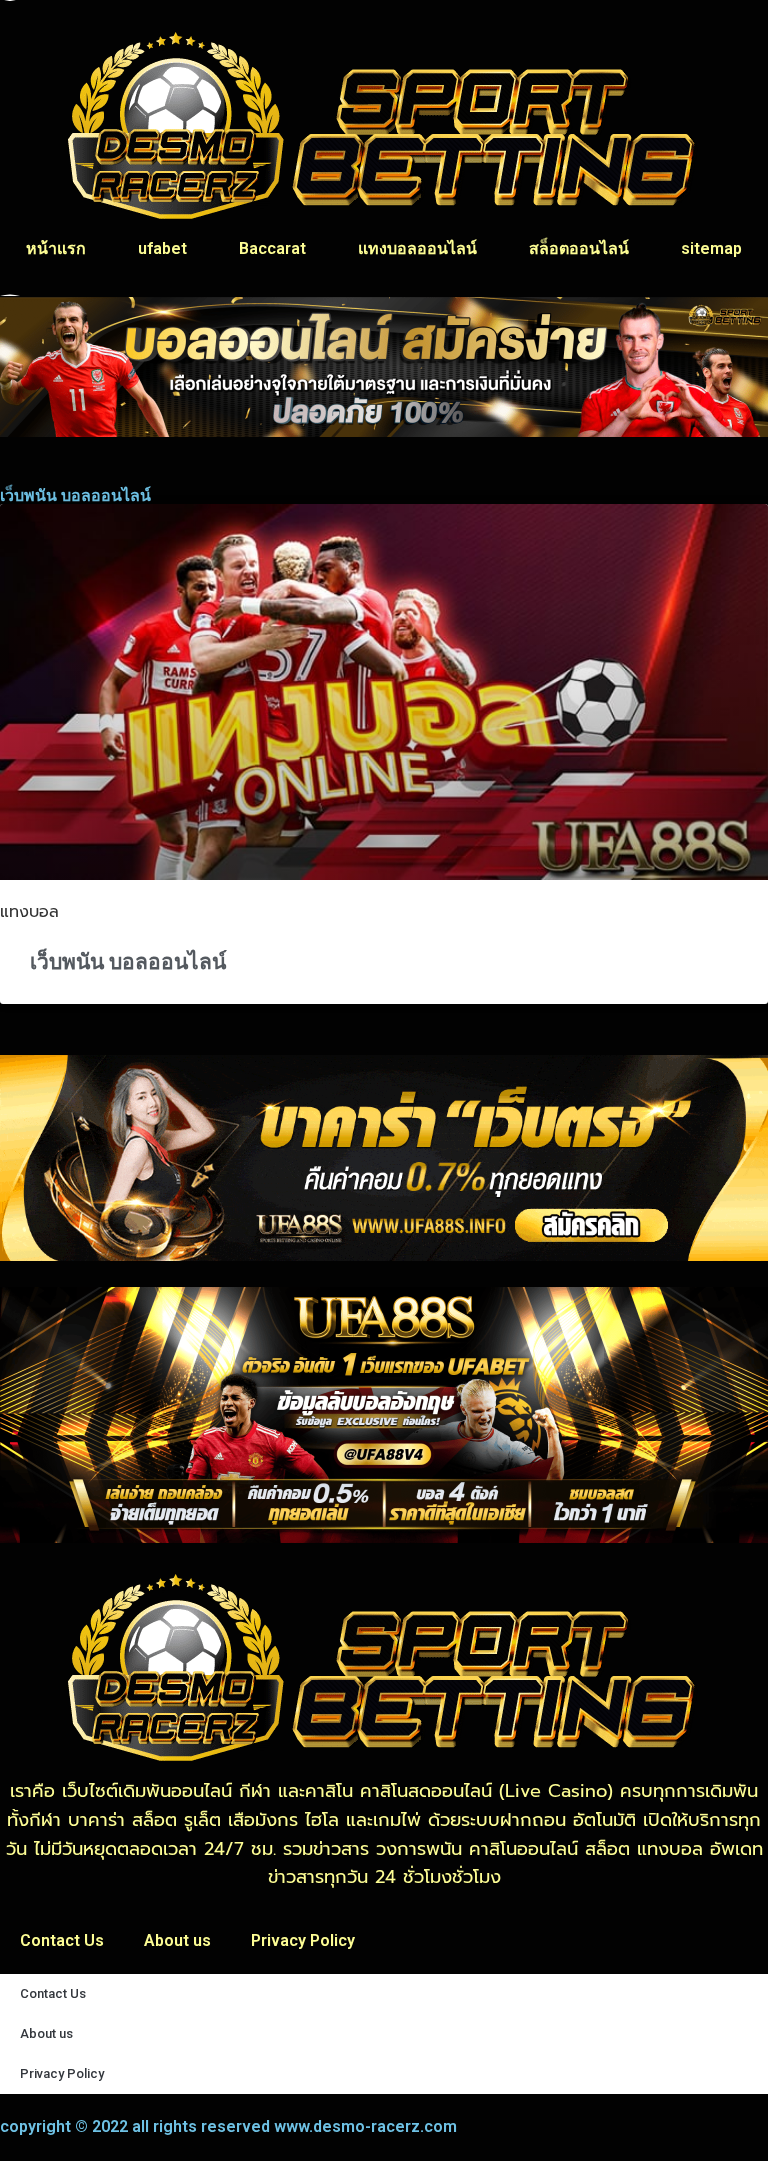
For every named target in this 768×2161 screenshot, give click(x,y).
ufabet (162, 248)
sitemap (711, 248)
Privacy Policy (303, 1940)
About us (177, 1940)
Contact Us (62, 1940)
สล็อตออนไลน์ (579, 248)
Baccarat (272, 248)
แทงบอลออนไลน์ (417, 248)
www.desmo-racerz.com (365, 2126)
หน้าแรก (56, 248)
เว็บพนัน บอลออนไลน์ (128, 962)
